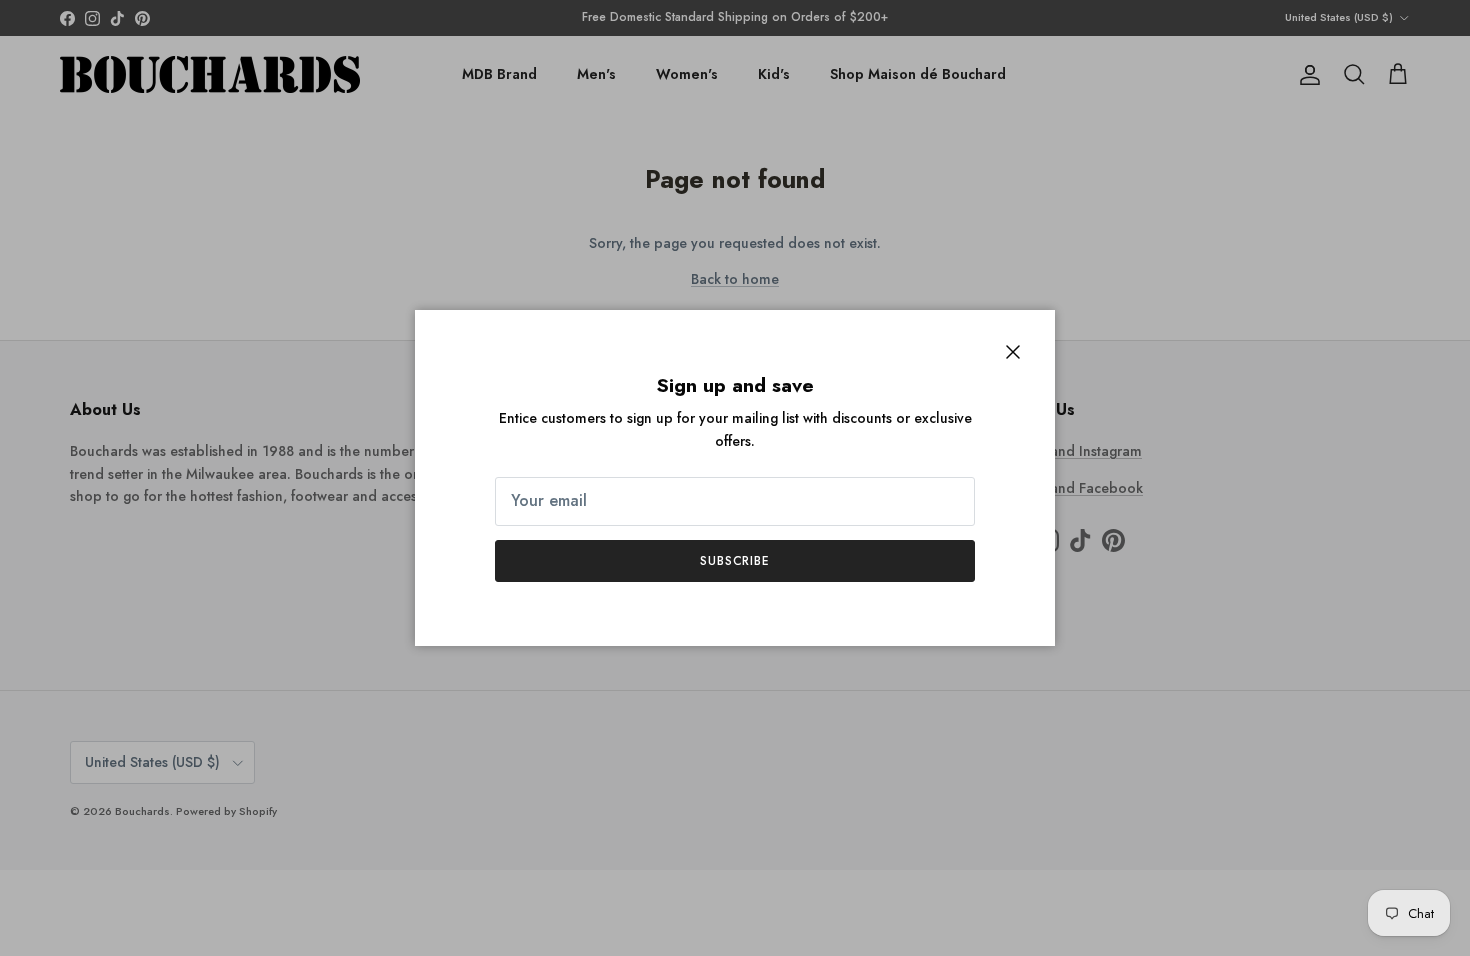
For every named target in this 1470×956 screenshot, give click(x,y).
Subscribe (735, 561)
